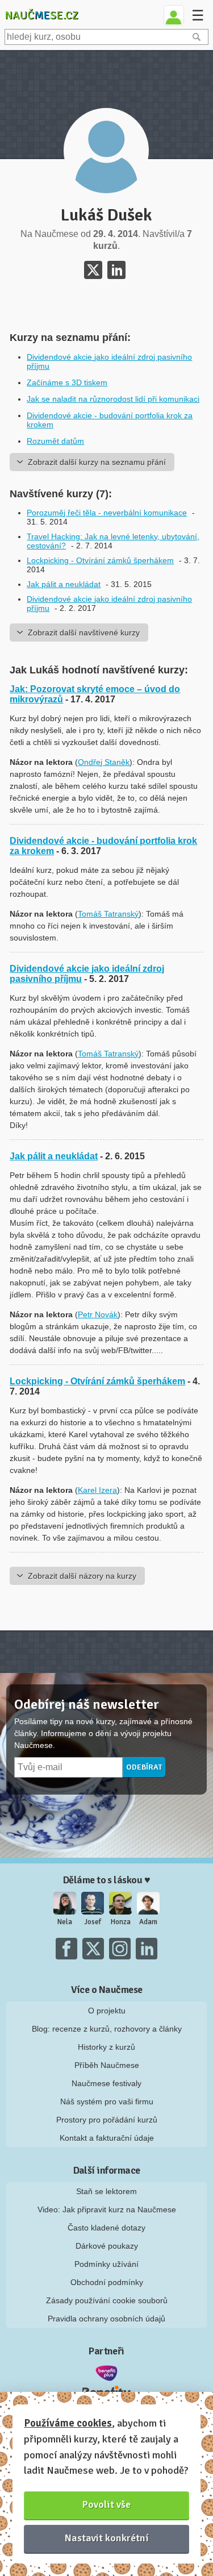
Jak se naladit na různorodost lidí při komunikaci (113, 399)
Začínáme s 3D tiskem (67, 382)
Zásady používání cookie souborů (107, 2300)
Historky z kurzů (106, 2047)
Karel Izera (97, 1490)
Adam (148, 1922)
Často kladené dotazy (106, 2228)
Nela (65, 1922)
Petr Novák (98, 1314)
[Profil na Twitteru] (93, 270)
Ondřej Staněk (104, 762)
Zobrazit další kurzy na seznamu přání (97, 462)
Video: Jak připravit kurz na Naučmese (107, 2209)
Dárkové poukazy (107, 2246)
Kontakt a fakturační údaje (107, 2138)
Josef (93, 1922)
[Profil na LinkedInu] (116, 270)
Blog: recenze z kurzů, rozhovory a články (107, 2029)
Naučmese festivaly (106, 2083)
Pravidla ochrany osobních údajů (106, 2319)
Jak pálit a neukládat (64, 584)
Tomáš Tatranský (108, 914)
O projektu (107, 2011)
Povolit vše (106, 2504)
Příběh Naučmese (107, 2065)
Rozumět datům (55, 441)
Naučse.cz (41, 15)
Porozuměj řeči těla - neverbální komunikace (107, 513)
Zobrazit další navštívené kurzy (84, 632)
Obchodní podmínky (107, 2282)
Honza (121, 1922)
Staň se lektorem (106, 2191)
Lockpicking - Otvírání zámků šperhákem (100, 560)
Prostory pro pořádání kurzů (107, 2120)
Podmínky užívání (106, 2264)
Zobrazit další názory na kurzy (82, 1576)
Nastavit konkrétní (107, 2538)
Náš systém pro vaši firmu (107, 2101)
